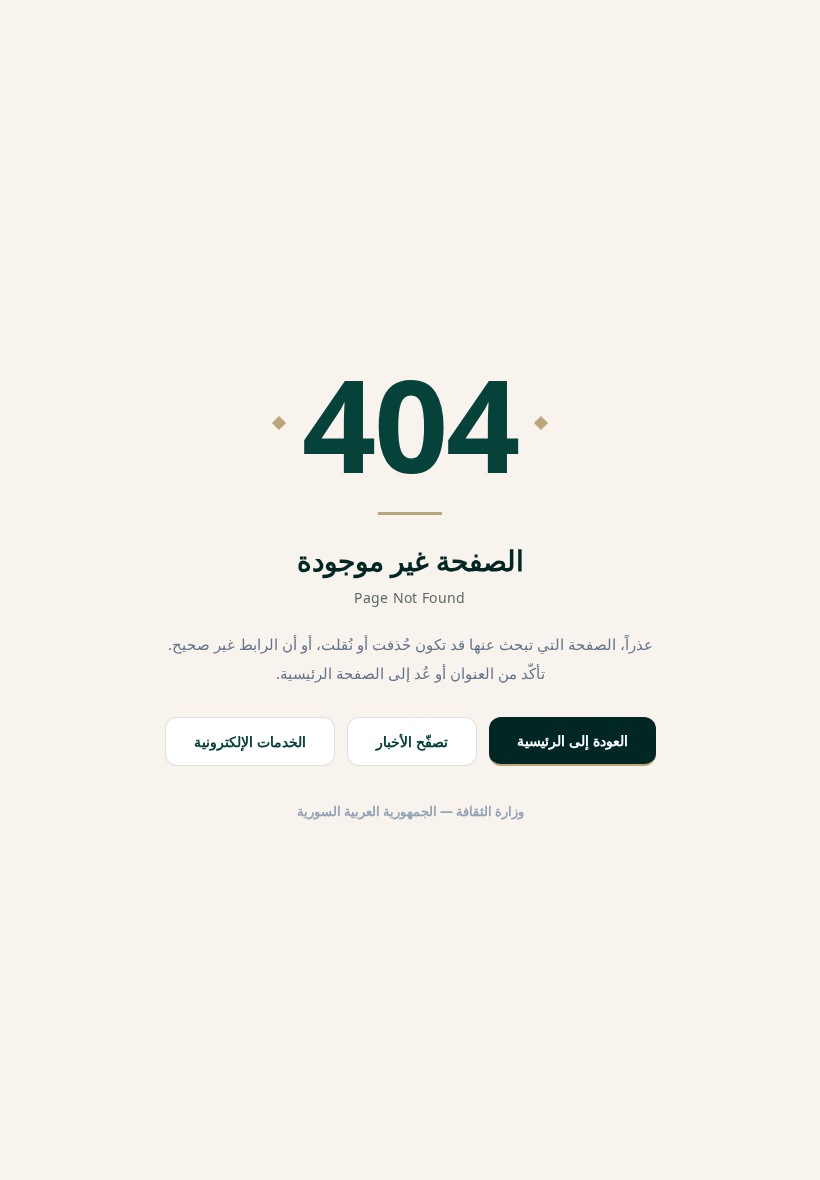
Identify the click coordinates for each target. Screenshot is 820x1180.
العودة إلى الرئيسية (572, 740)
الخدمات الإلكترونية (250, 741)
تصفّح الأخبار (412, 741)
